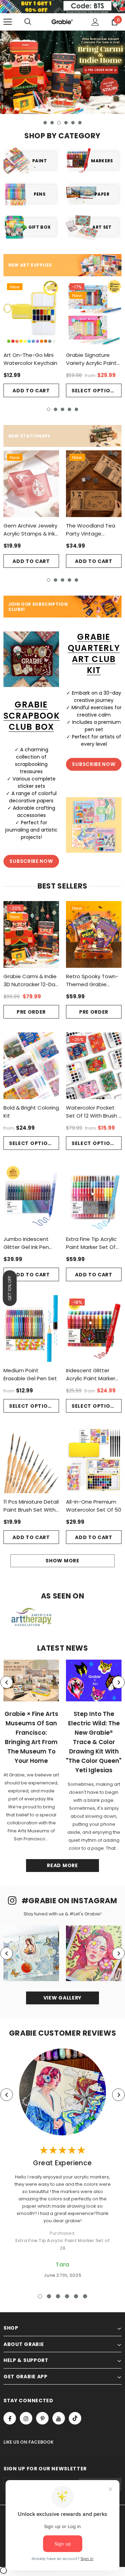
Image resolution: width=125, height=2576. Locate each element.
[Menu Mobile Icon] (8, 22)
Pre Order (31, 1012)
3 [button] (59, 123)
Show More (62, 1561)
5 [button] (73, 123)
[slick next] (118, 1682)
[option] (62, 72)
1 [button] (45, 123)
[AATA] (31, 1617)
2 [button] (52, 123)
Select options (95, 391)
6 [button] (80, 123)
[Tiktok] (75, 2418)
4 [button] (66, 123)
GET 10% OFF (10, 1288)
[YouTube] (59, 2418)
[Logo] (62, 22)
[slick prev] (7, 1682)
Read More (62, 1865)
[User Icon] (95, 22)
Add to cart (31, 391)
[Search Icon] (28, 22)
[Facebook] (10, 2418)
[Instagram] (26, 2418)
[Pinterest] (42, 2418)
